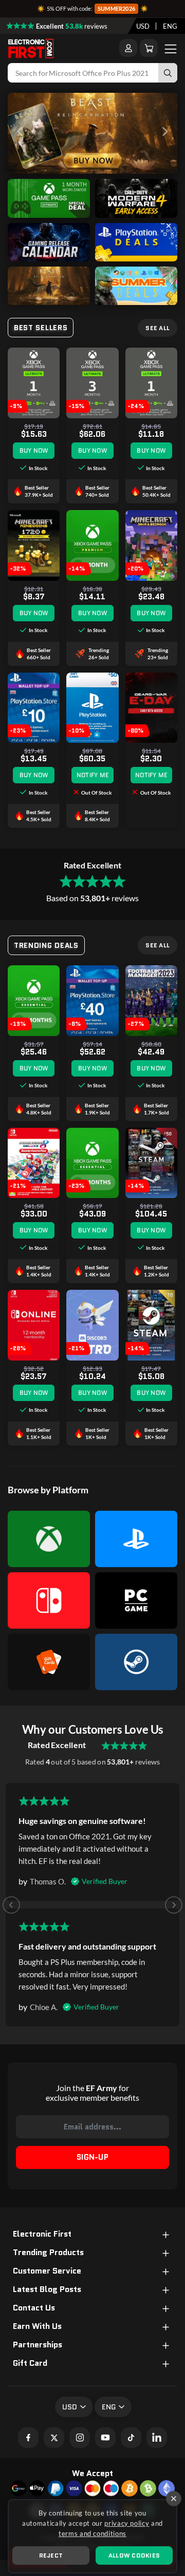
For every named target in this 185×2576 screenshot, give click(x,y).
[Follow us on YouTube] (105, 2438)
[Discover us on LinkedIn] (157, 2438)
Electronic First (42, 2234)
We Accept (92, 2473)
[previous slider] (21, 134)
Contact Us (34, 2308)
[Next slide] (174, 1905)
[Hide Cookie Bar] (174, 2499)
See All (158, 328)
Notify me (92, 775)
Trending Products (48, 2253)
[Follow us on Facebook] (28, 2438)
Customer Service (47, 2271)
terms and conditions (92, 2533)
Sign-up (92, 2157)
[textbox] (143, 26)
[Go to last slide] (11, 1905)
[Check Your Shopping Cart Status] (149, 48)
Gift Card (30, 2363)
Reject (51, 2555)
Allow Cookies (134, 2555)
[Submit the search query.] (168, 73)
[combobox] (143, 26)
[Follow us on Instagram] (80, 2438)
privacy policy (127, 2523)
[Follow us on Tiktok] (131, 2438)
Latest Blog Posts (47, 2289)
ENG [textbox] (170, 26)
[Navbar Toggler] (171, 48)
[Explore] (49, 215)
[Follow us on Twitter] (54, 2438)
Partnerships (38, 2345)
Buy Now (34, 450)
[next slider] (164, 134)
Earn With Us (37, 2326)
